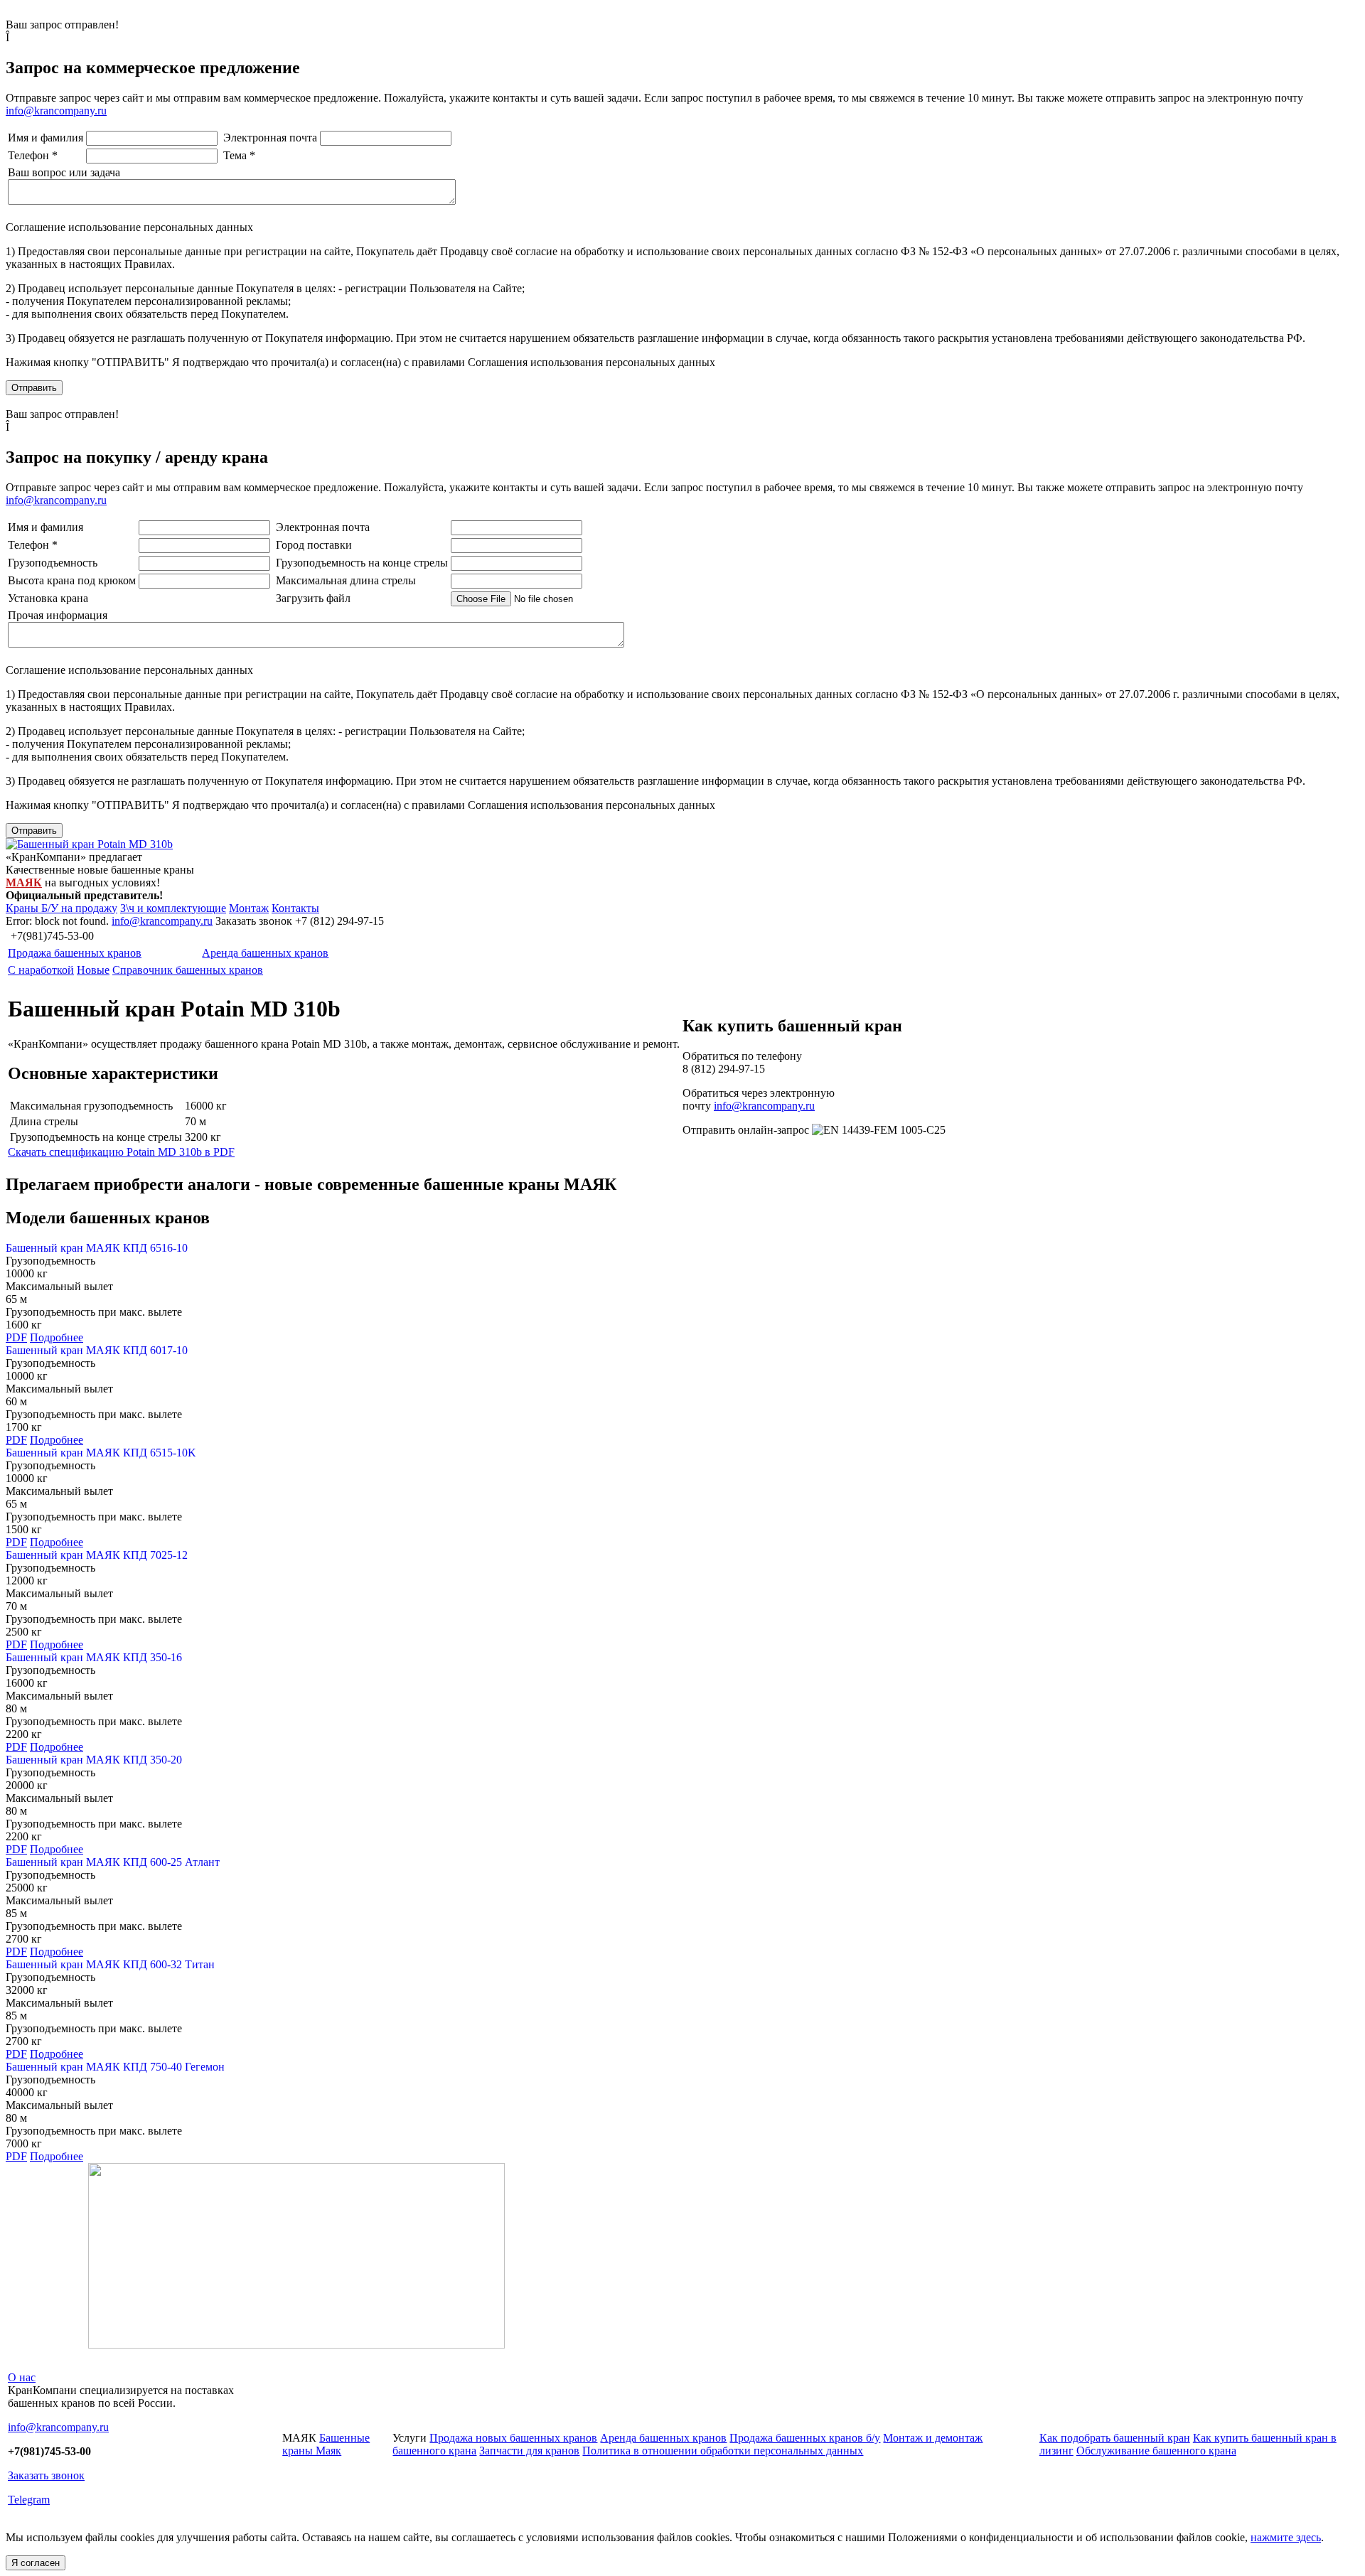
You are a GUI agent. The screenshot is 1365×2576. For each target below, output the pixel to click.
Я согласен (36, 2563)
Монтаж (249, 908)
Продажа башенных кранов (75, 953)
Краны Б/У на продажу (61, 908)
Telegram (29, 2500)
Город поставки (314, 545)
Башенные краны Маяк (326, 2444)
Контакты (295, 908)
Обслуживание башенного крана (1156, 2451)
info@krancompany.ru (56, 111)
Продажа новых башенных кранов (513, 2438)
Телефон (33, 155)
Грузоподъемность (53, 563)
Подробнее (57, 1337)
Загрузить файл (313, 598)
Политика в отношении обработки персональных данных (723, 2451)
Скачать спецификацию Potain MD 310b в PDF (121, 1152)
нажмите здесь (1286, 2537)
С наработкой (41, 970)
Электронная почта (270, 138)
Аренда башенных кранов (265, 953)
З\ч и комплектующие (173, 908)
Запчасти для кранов (529, 2451)
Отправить (34, 388)
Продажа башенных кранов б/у (805, 2438)
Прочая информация (58, 615)
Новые (93, 970)
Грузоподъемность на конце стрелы (362, 563)
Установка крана (48, 598)
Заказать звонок (46, 2475)
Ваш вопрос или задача (64, 172)
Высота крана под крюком (72, 580)
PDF (16, 1337)
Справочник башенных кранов (188, 970)
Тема (239, 155)
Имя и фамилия (45, 138)
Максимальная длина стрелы (346, 580)
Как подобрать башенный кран (1115, 2438)
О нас (22, 2377)
